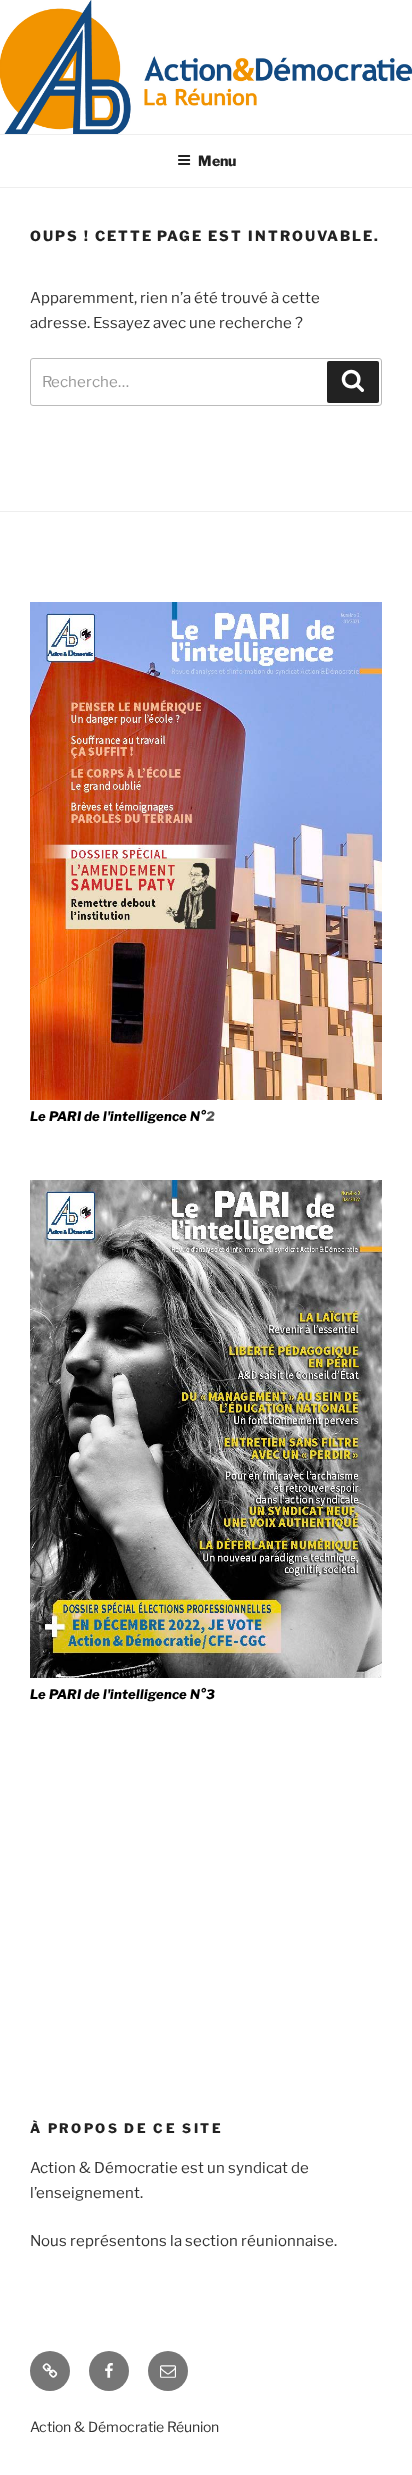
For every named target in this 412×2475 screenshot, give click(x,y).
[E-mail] (168, 2371)
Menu (217, 160)
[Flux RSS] (50, 2371)
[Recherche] (353, 382)
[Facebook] (109, 2371)
